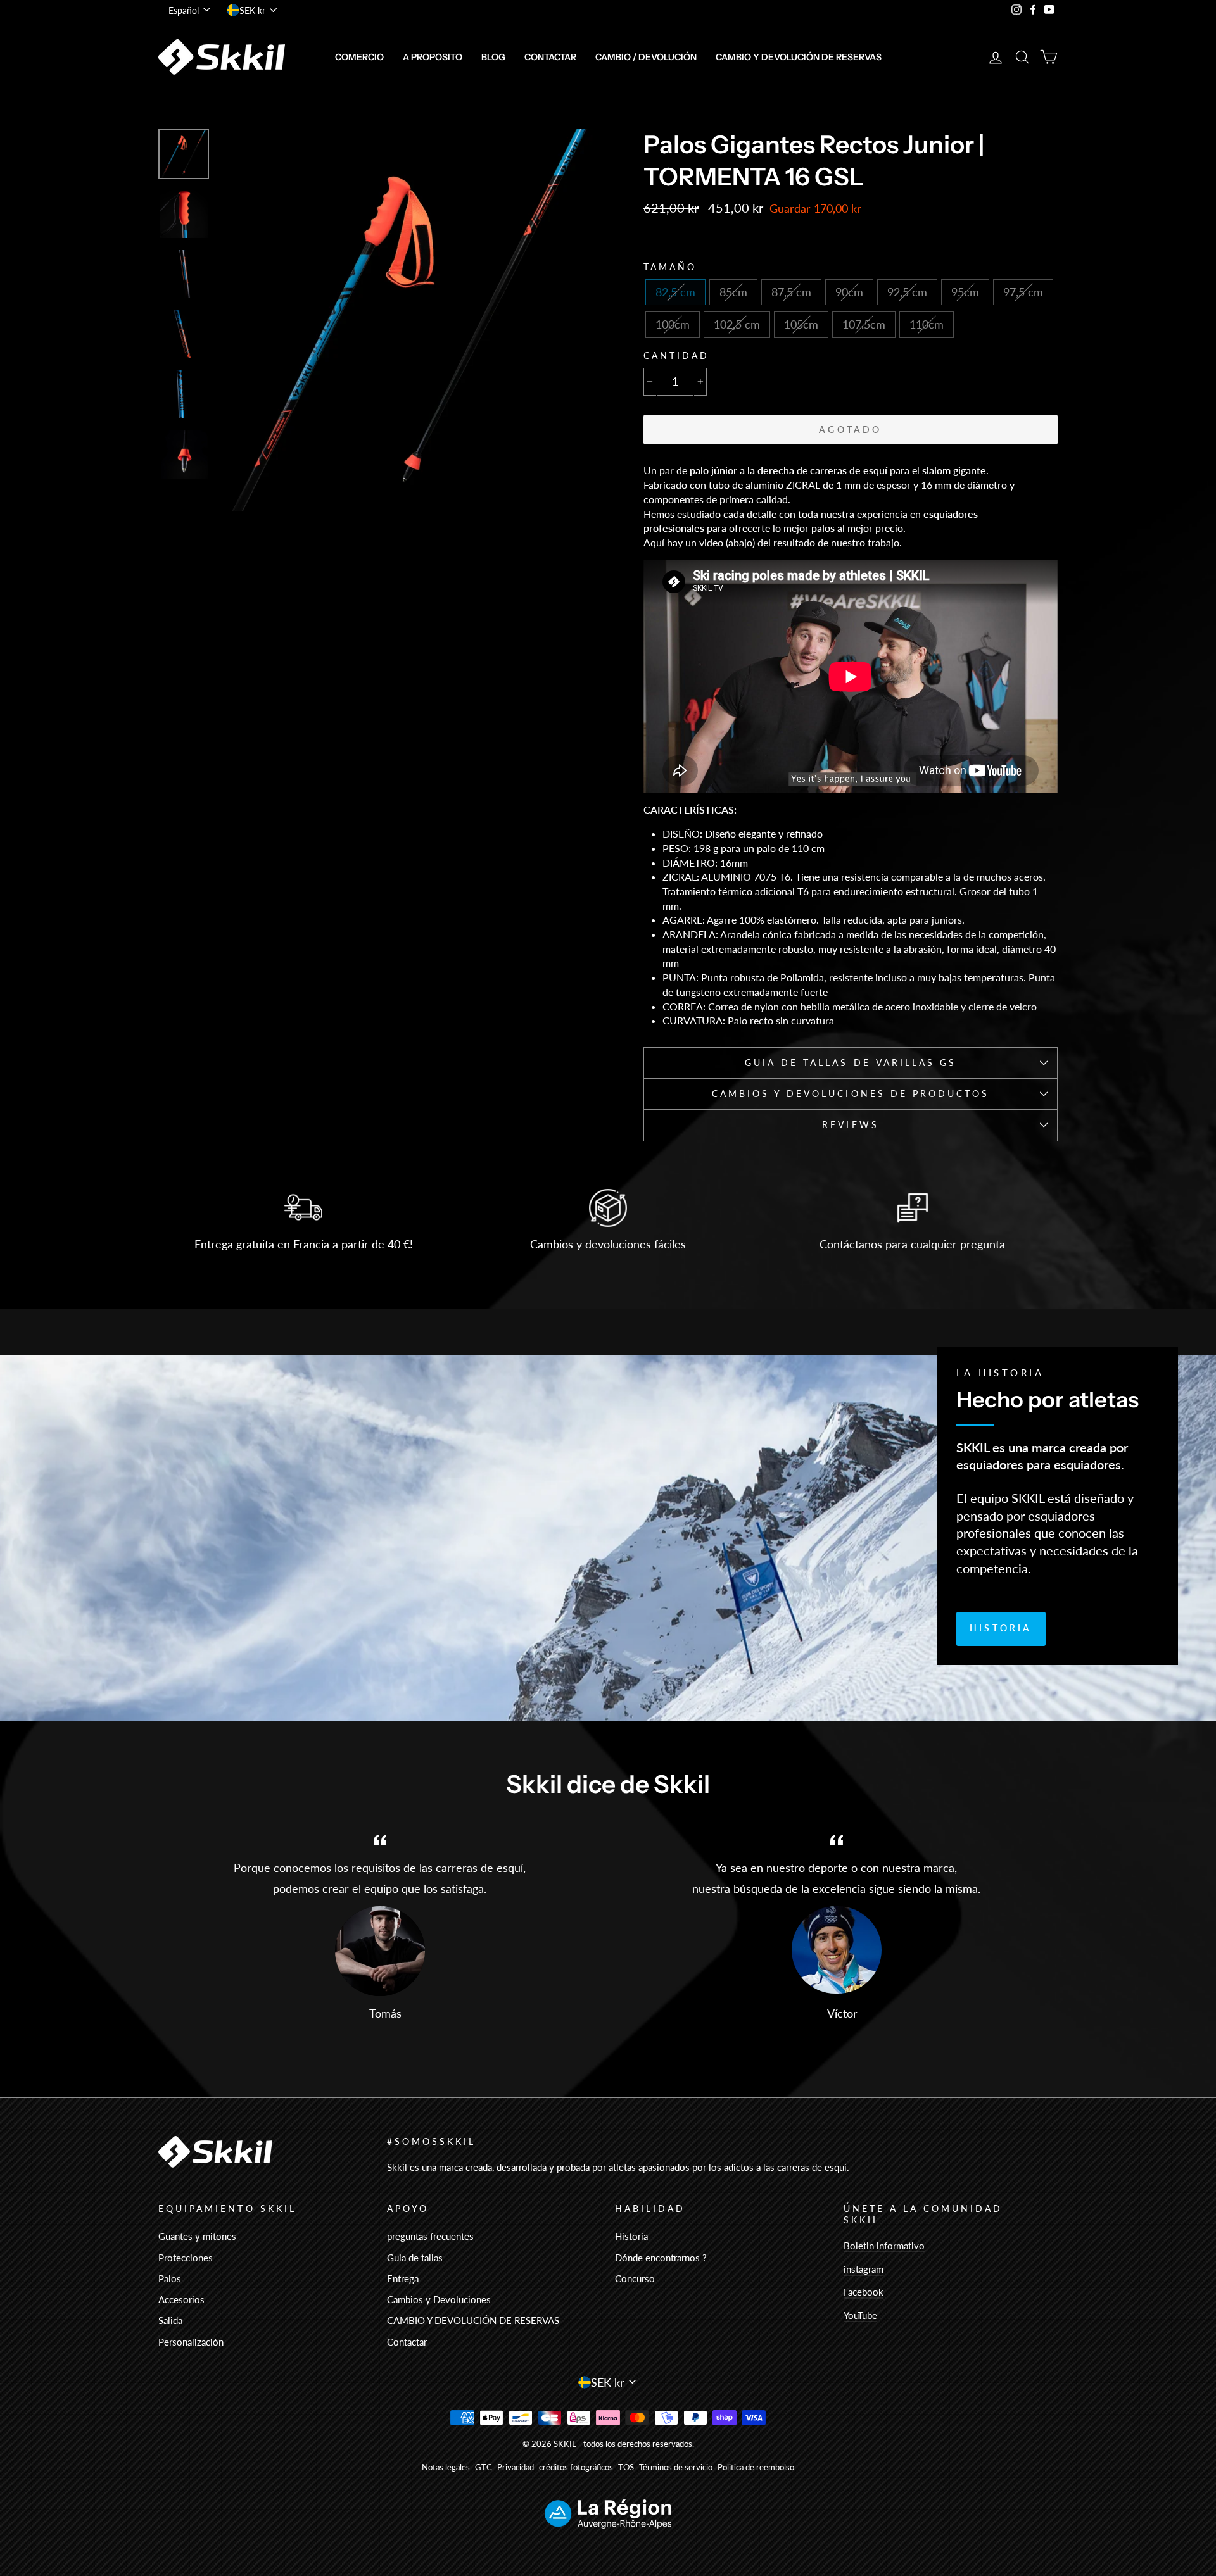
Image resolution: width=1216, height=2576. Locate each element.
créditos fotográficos (576, 2467)
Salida (170, 2320)
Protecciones (186, 2258)
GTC (484, 2467)
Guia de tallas (415, 2258)
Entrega (403, 2278)
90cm (849, 292)
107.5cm (864, 324)
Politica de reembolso (756, 2467)
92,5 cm (907, 292)
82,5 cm (675, 292)
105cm (801, 324)
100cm (673, 324)
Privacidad (516, 2467)
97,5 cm (1023, 292)
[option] (410, 320)
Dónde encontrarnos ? (661, 2258)
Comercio (359, 57)
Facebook (864, 2292)
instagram (864, 2269)
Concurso (635, 2278)
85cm (733, 292)
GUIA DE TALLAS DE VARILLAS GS (851, 1063)
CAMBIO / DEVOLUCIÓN (646, 57)
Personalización (191, 2342)
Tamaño (670, 267)
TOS (626, 2467)
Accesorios (181, 2299)
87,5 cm (791, 292)
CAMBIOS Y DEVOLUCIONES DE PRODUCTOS (851, 1094)
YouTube (860, 2315)
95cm (965, 292)
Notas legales (446, 2467)
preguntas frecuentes (430, 2236)
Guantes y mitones (197, 2236)
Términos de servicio (676, 2467)
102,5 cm (737, 324)
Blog (493, 57)
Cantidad (676, 356)
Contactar (550, 57)
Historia (1001, 1628)
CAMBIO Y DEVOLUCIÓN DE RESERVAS (799, 57)
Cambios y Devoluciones (439, 2299)
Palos (170, 2278)
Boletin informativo (884, 2246)
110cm (927, 324)
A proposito (433, 57)
